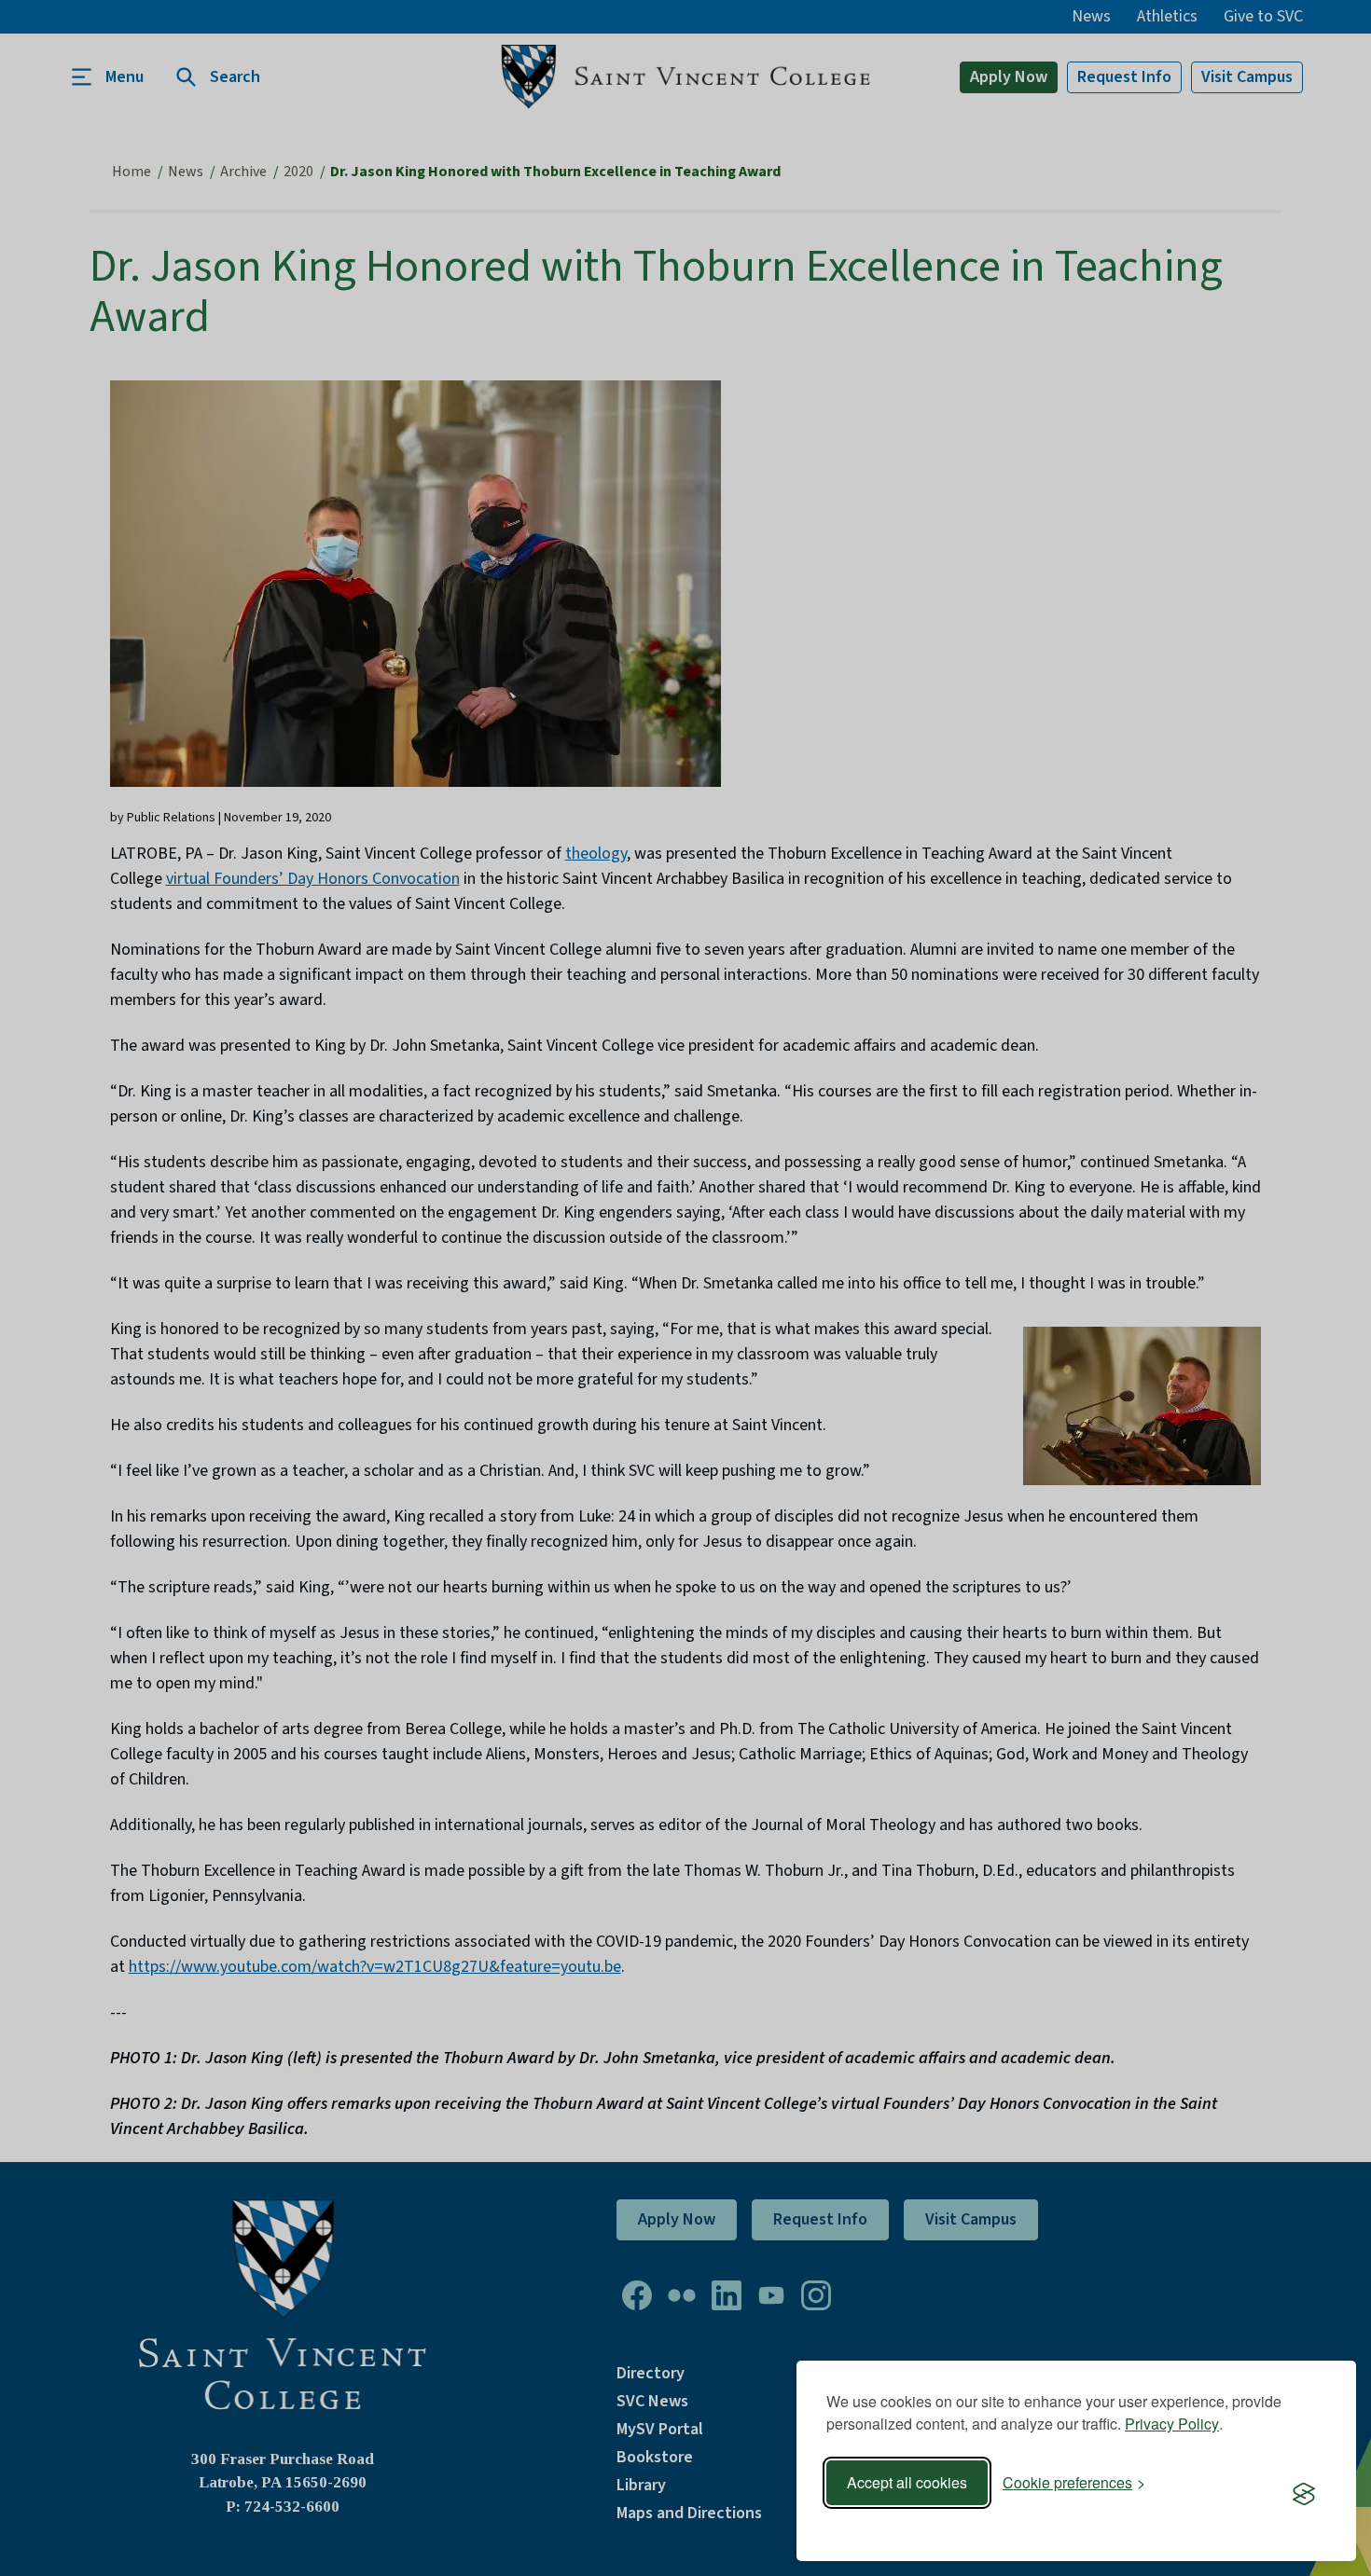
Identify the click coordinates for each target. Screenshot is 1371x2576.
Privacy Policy (1172, 2424)
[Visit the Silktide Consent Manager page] (1304, 2495)
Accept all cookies (907, 2482)
